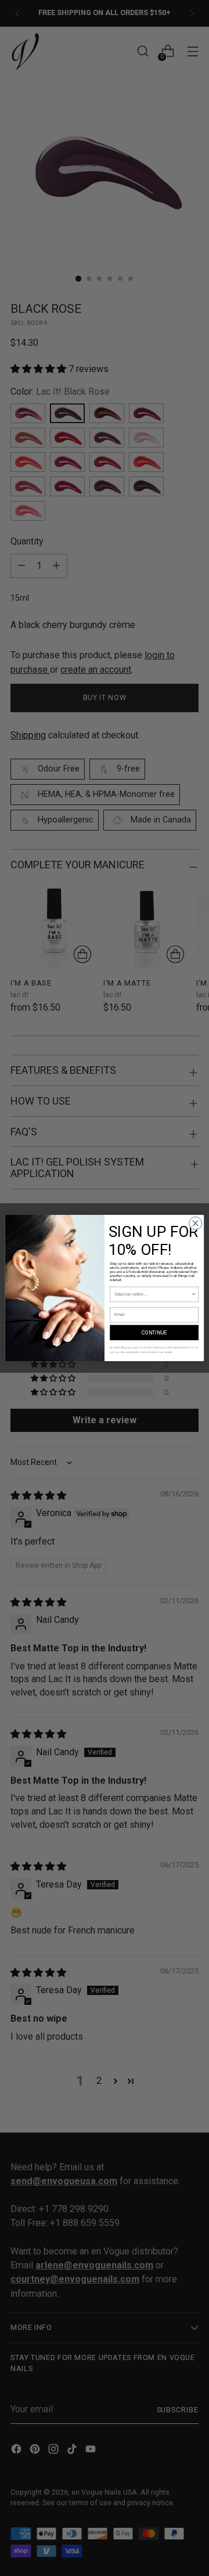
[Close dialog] (196, 1224)
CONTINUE (154, 1333)
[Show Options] (194, 1294)
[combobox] (153, 1294)
